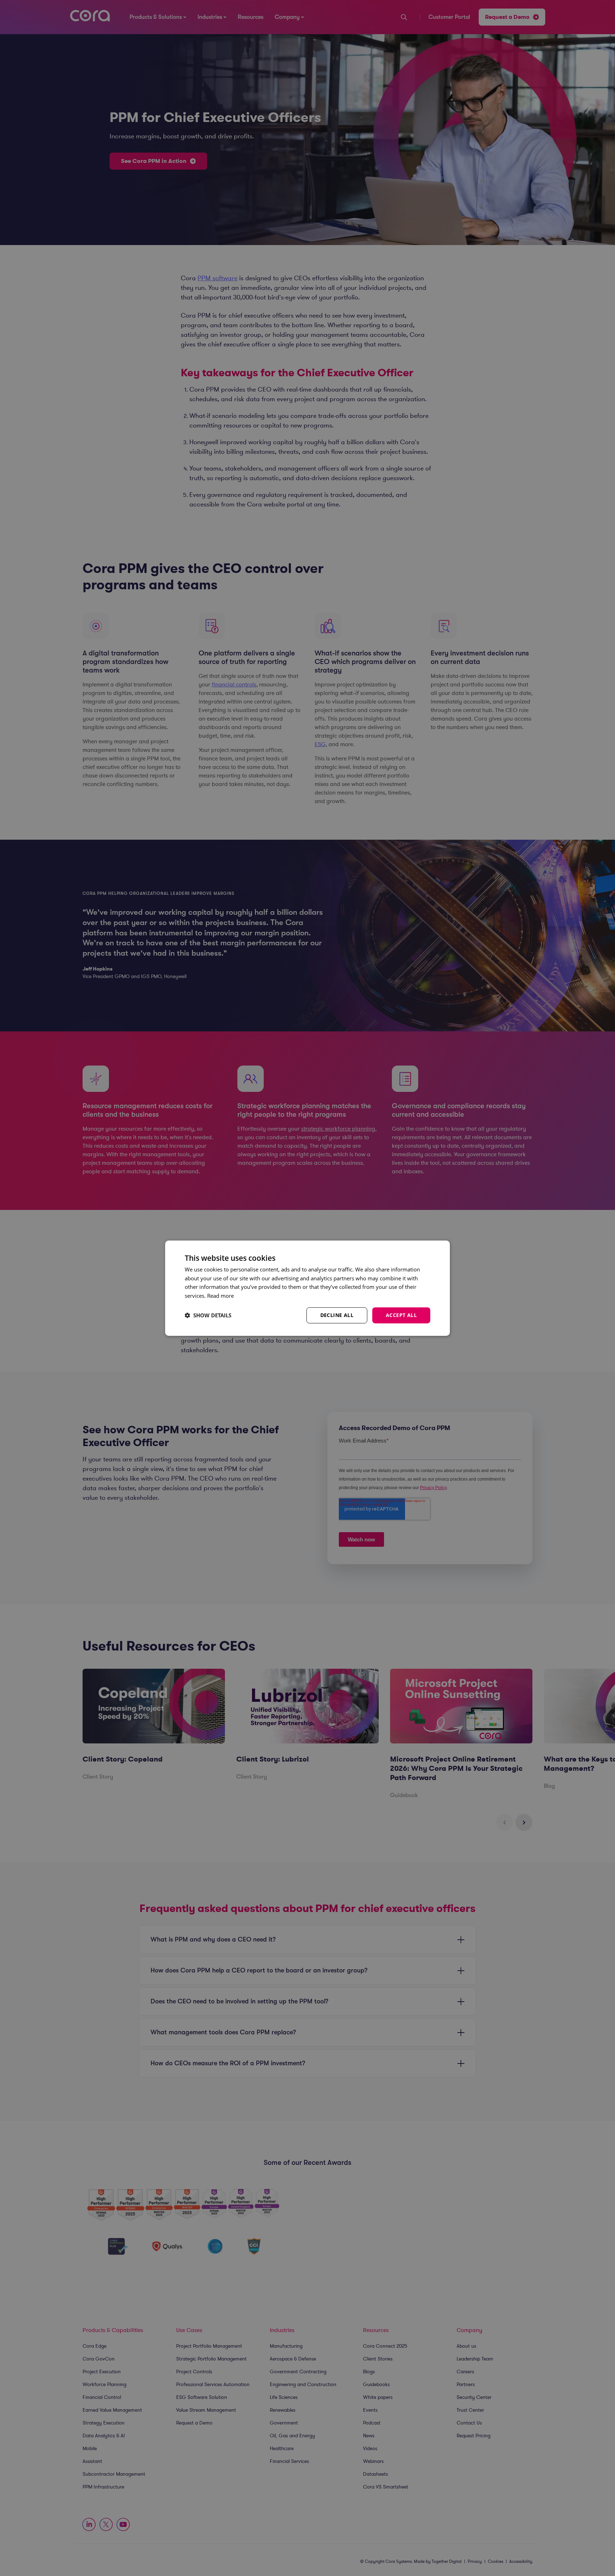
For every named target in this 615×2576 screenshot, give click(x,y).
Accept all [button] (401, 1315)
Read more (220, 1296)
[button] (208, 1315)
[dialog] (307, 1288)
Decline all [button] (337, 1315)
